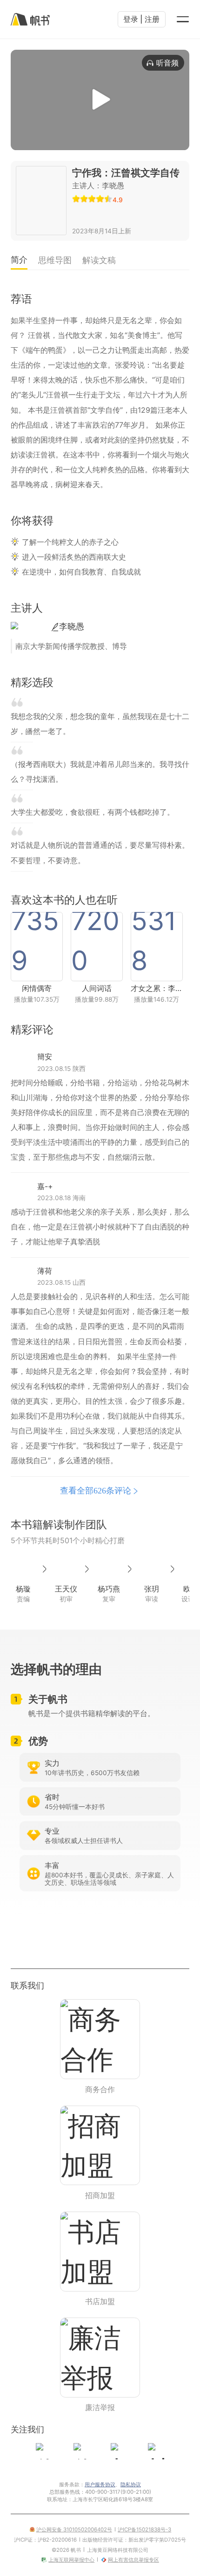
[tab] (19, 261)
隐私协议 (131, 2484)
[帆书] (30, 19)
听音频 (167, 63)
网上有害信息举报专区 (133, 2560)
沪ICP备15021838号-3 (144, 2530)
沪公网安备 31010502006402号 (74, 2530)
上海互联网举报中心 (71, 2560)
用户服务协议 (100, 2484)
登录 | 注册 (141, 19)
